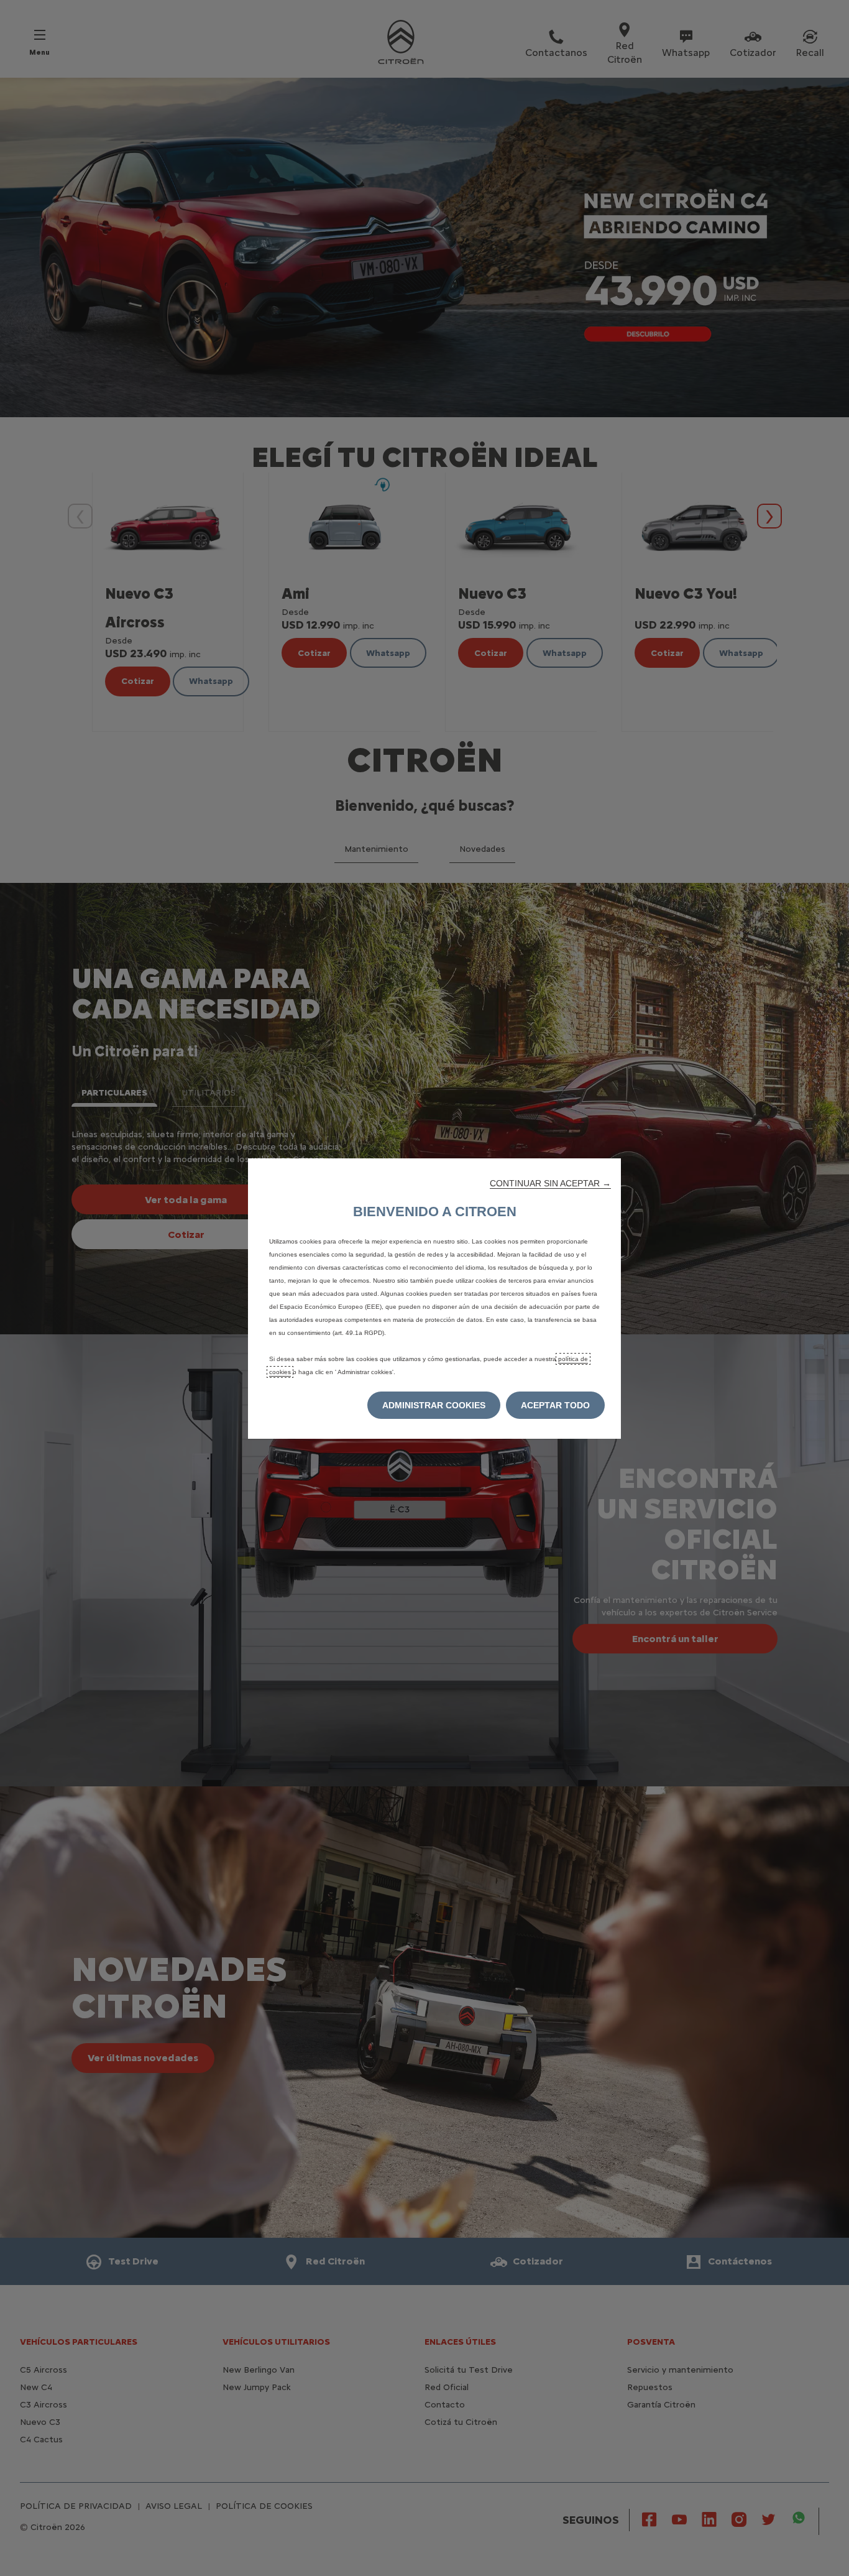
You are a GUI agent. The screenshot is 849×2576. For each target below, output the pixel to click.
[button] (550, 1183)
